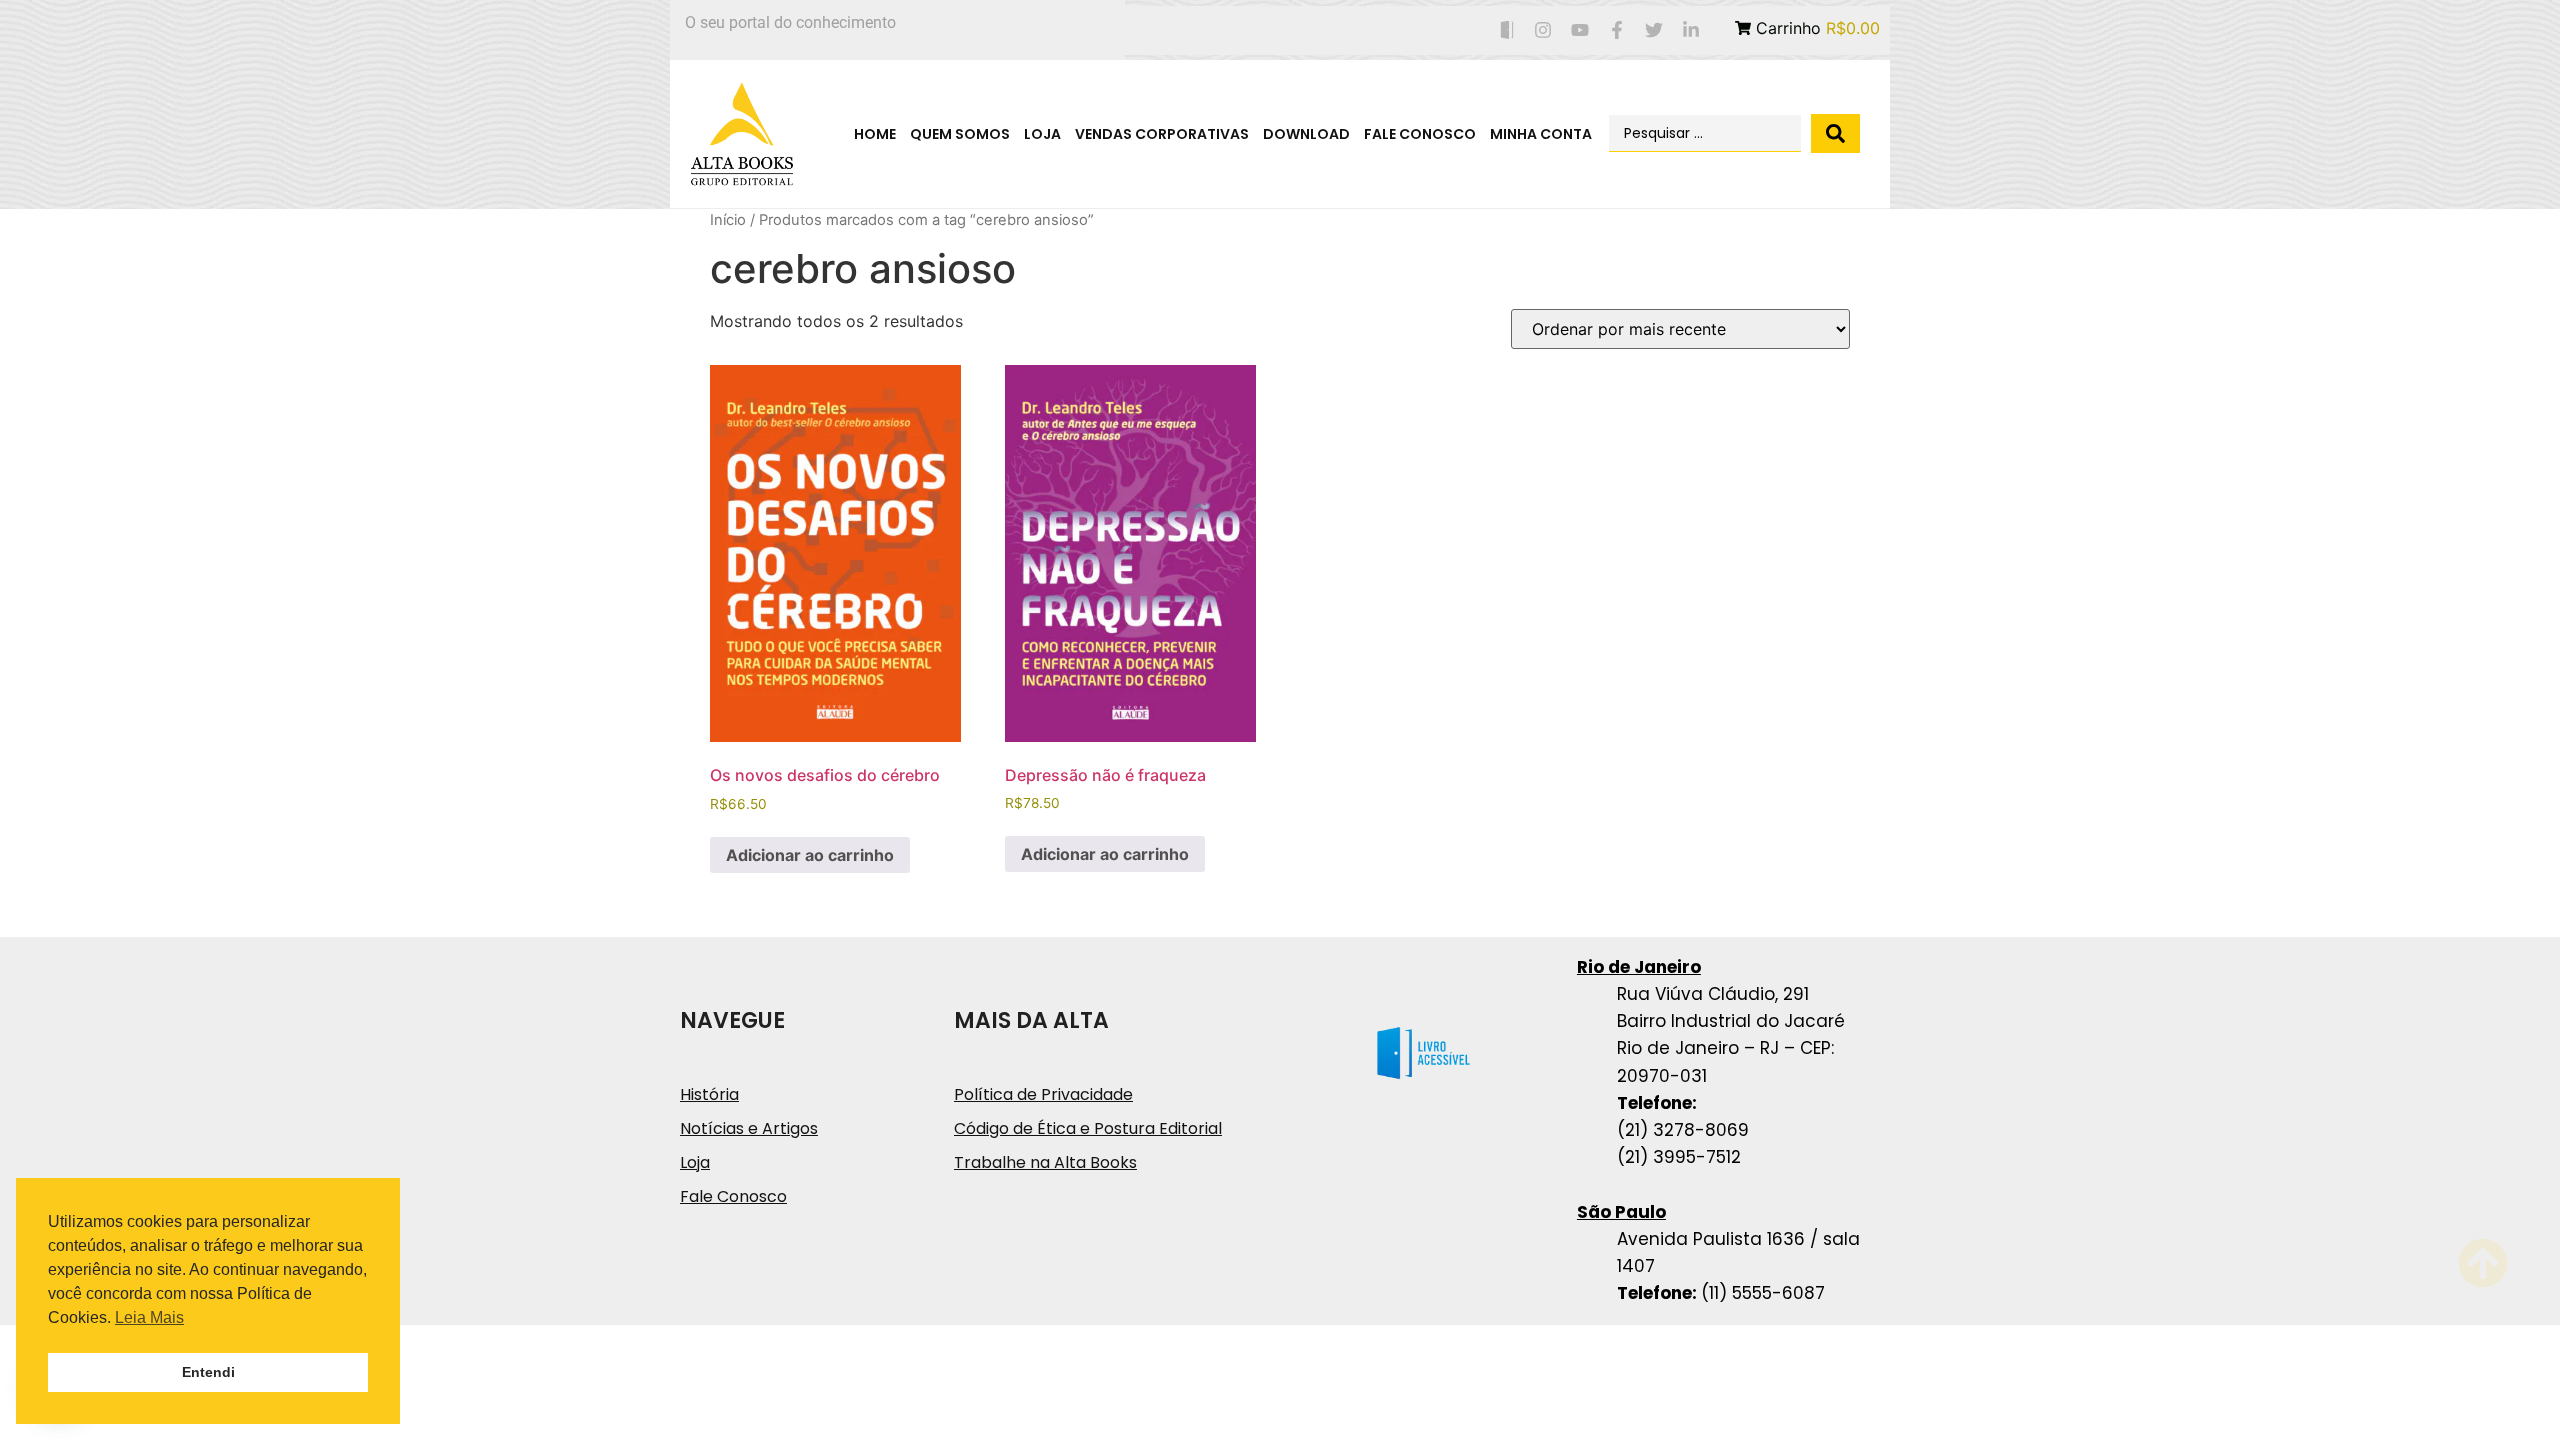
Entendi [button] (208, 1372)
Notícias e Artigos (749, 1128)
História (709, 1094)
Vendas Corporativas (1162, 134)
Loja (1042, 134)
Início (728, 220)
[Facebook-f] (1617, 30)
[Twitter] (1653, 30)
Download (1306, 134)
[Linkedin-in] (1690, 30)
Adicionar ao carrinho (810, 855)
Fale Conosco (1420, 134)
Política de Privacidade (1043, 1094)
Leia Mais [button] (149, 1317)
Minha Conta (1541, 134)
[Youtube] (1580, 30)
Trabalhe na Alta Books (1045, 1162)
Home (875, 134)
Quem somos (960, 134)
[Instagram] (1543, 30)
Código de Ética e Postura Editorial (1088, 1128)
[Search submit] (1835, 133)
